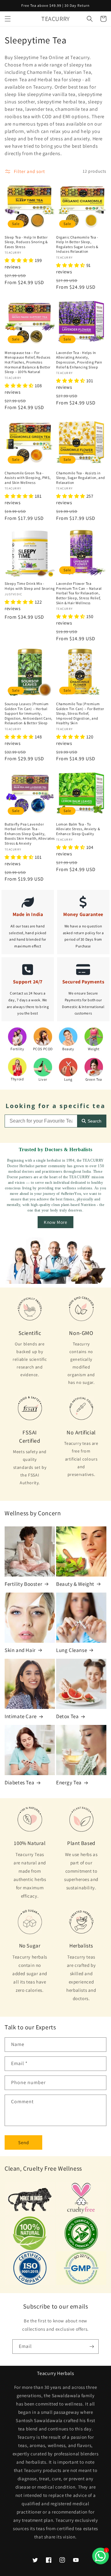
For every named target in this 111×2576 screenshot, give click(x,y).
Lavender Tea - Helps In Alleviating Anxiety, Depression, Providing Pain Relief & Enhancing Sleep (79, 360)
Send (24, 2142)
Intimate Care (21, 1716)
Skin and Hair (20, 1650)
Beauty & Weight (75, 1584)
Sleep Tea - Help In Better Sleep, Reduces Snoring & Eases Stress (26, 242)
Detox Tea (67, 1716)
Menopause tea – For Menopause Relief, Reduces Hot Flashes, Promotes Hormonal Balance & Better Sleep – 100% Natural (28, 362)
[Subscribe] (92, 2347)
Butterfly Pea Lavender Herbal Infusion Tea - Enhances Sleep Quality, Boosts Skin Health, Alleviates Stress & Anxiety (30, 834)
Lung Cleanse (72, 1650)
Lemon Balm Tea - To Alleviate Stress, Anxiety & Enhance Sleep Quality (78, 829)
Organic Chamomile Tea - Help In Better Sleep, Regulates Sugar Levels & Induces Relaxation (77, 244)
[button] (8, 19)
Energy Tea (69, 1782)
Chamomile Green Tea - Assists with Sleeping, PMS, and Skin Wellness (28, 478)
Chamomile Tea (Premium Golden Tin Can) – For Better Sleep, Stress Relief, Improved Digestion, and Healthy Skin (80, 713)
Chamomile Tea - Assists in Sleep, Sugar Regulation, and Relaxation (81, 478)
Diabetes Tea (19, 1782)
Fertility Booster (23, 1584)
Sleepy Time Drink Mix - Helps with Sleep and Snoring (30, 586)
